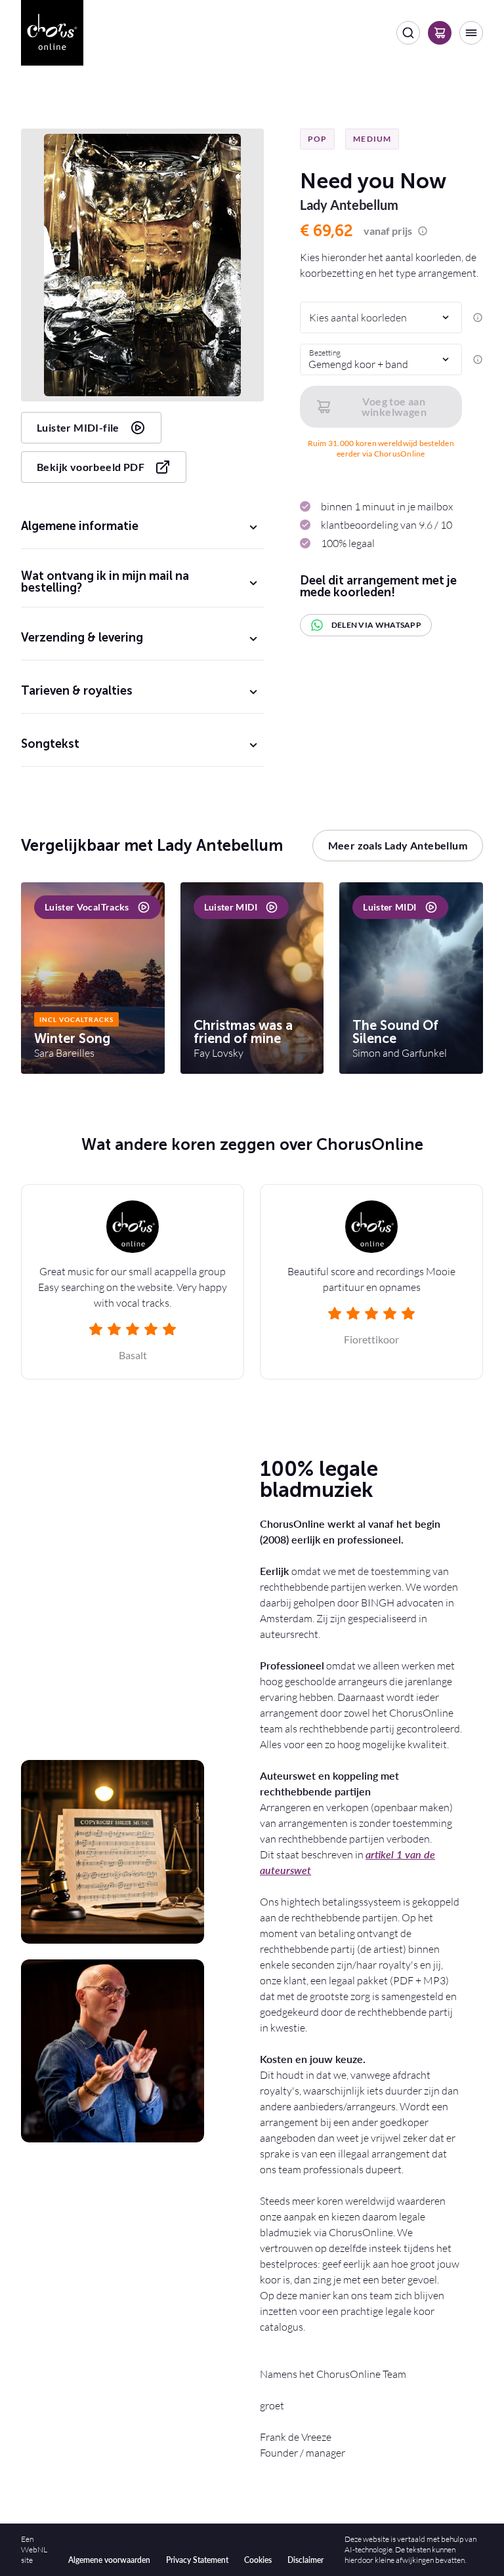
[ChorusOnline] (52, 33)
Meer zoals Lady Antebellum (398, 845)
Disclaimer (305, 2560)
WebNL (34, 2549)
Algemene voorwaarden (109, 2560)
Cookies (258, 2560)
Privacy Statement (197, 2560)
